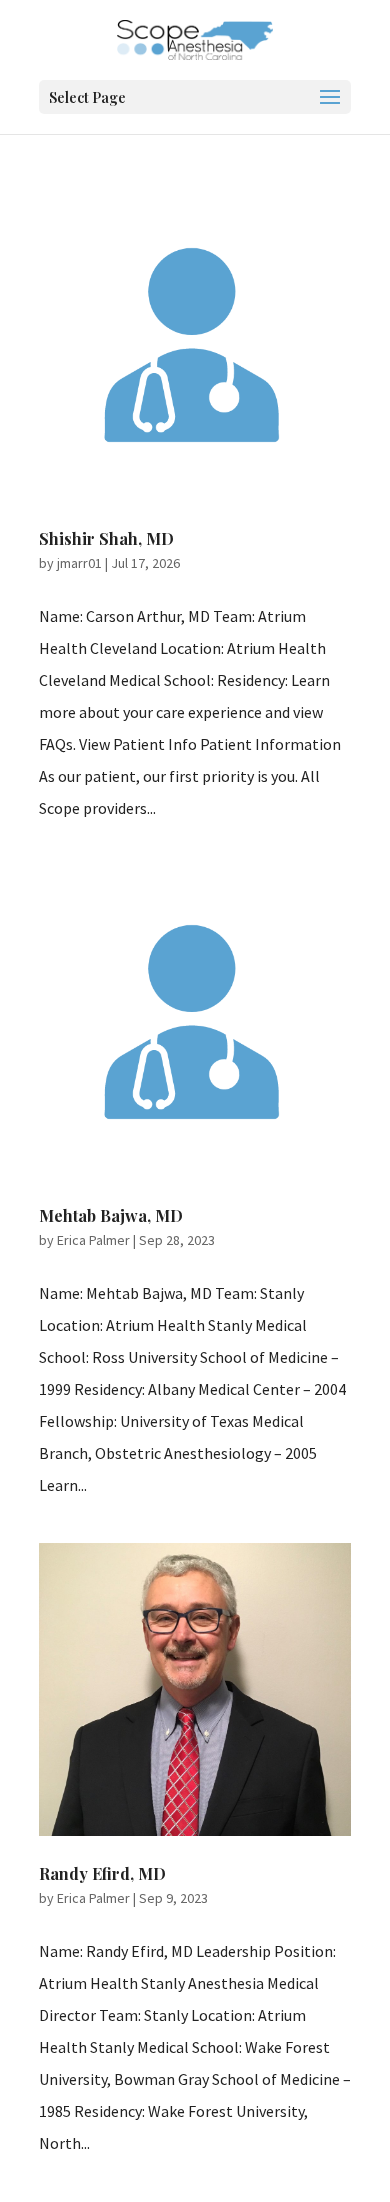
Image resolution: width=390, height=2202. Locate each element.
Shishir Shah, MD (106, 538)
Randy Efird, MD (102, 1873)
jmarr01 (79, 563)
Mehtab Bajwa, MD (111, 1215)
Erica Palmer (93, 1240)
